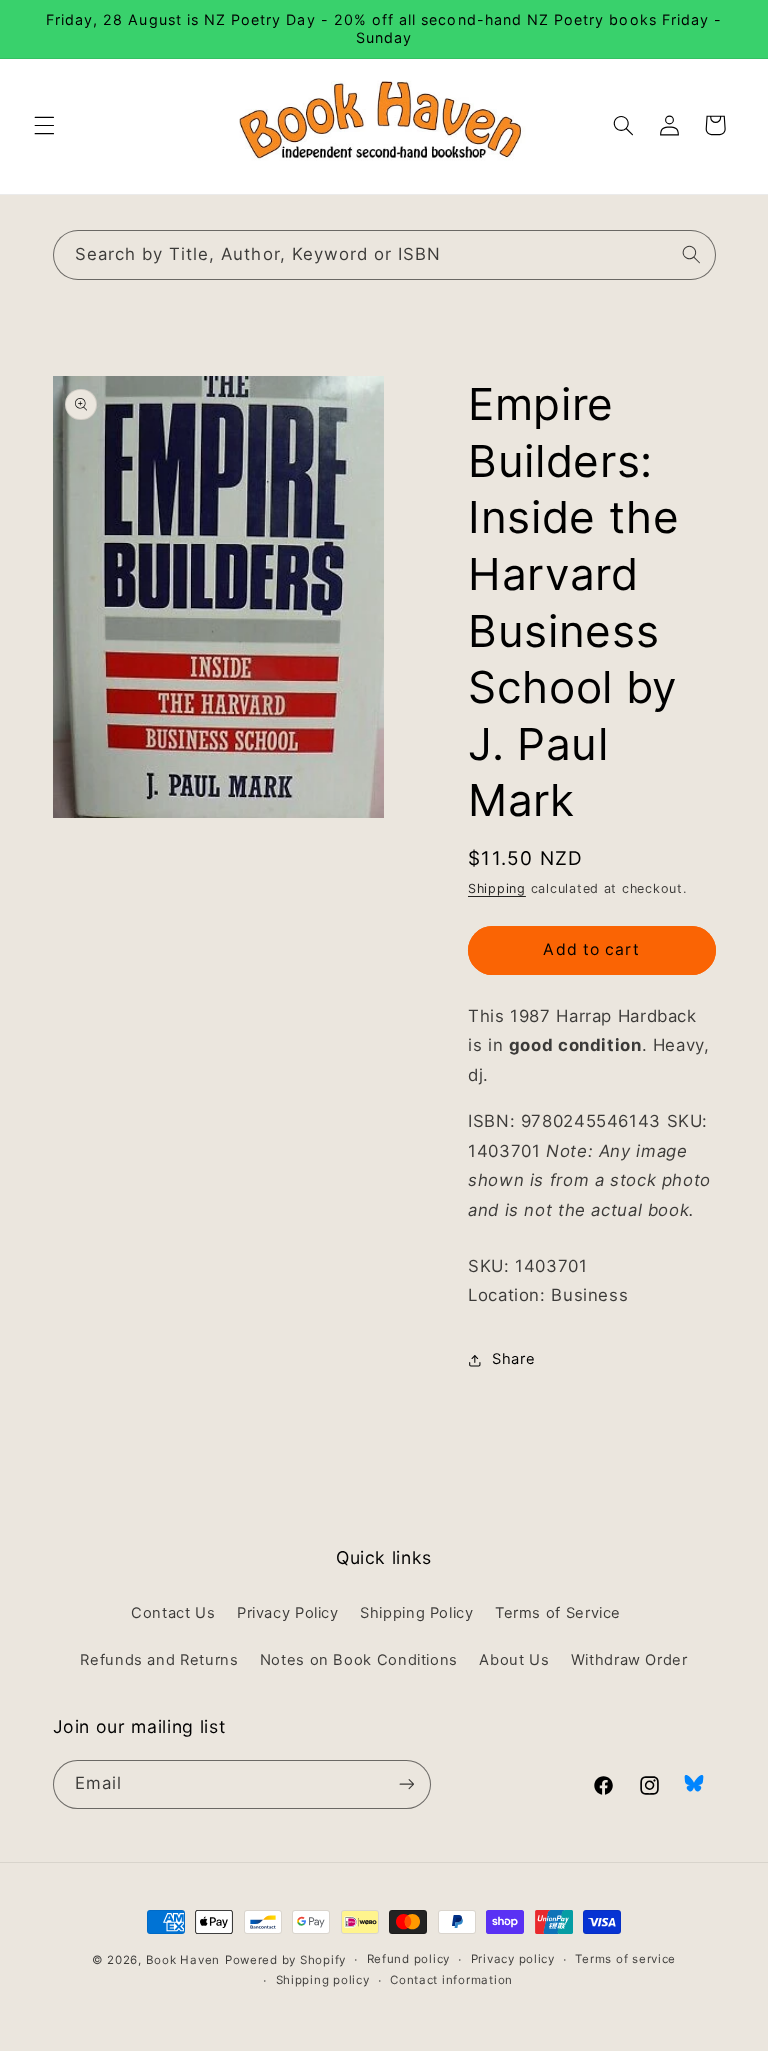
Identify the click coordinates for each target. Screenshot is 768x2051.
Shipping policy (323, 1980)
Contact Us (173, 1613)
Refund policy (409, 1959)
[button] (44, 125)
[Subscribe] (406, 1784)
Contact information (451, 1980)
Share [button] (513, 1359)
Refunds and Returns (159, 1660)
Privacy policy (513, 1959)
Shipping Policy (416, 1613)
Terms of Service (558, 1613)
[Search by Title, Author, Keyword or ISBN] (691, 254)
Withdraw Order (629, 1660)
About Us (514, 1660)
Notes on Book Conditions (359, 1660)
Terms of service (625, 1959)
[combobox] (384, 254)
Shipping (497, 888)
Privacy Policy (288, 1613)
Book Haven (183, 1960)
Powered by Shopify (285, 1960)
